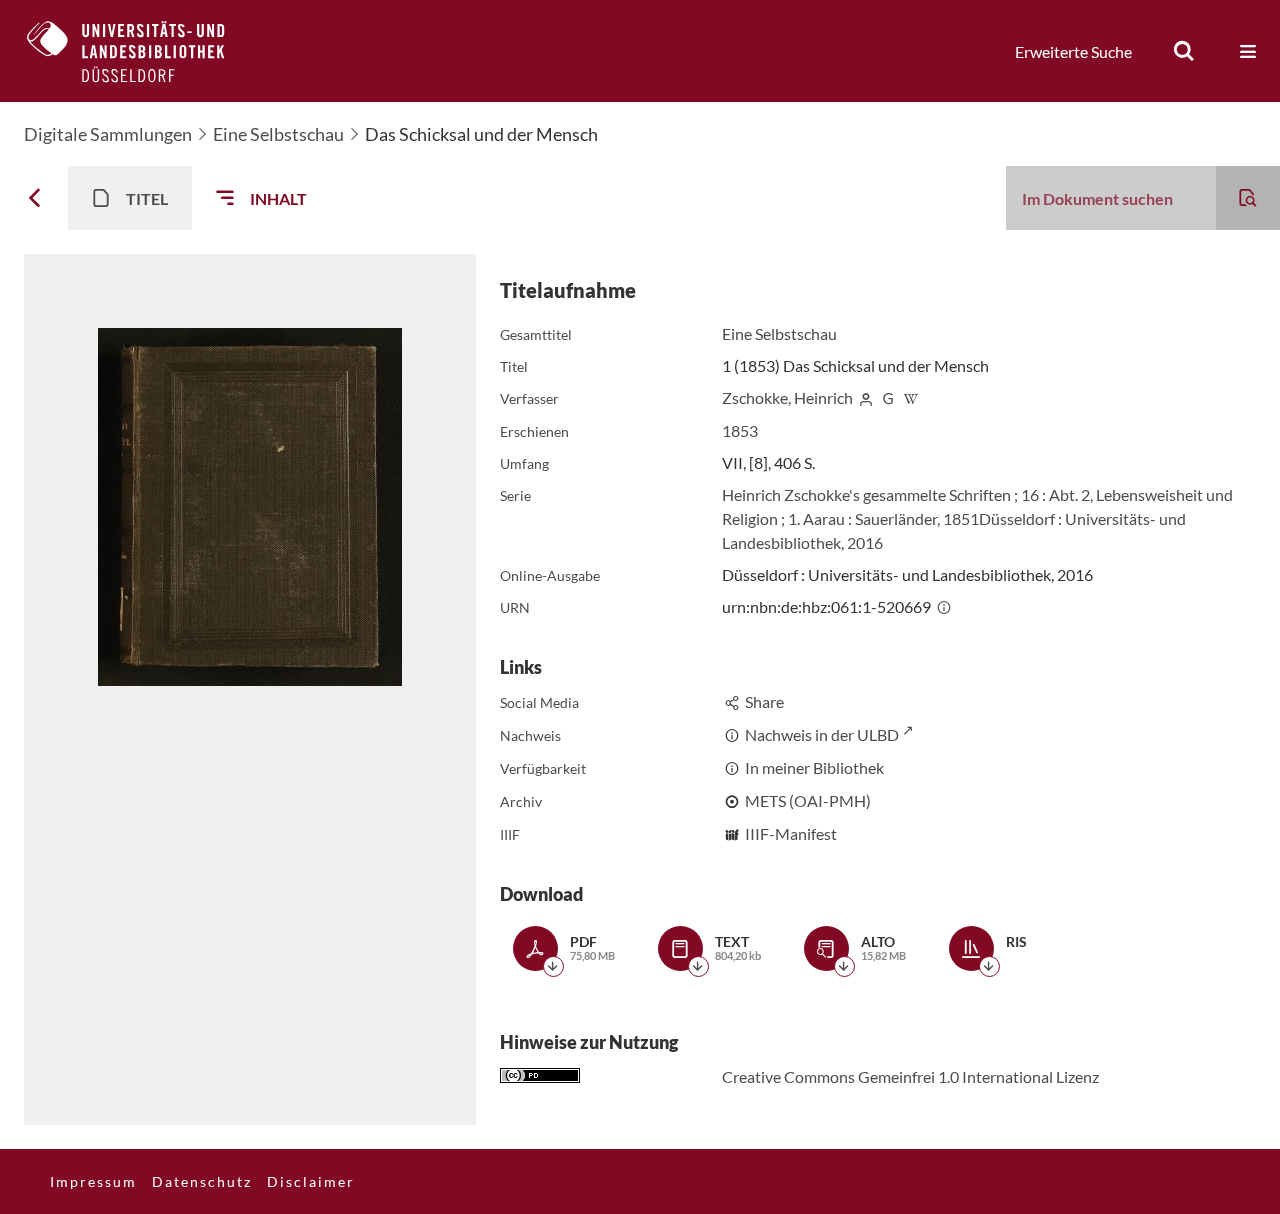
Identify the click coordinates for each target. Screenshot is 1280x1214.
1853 (740, 430)
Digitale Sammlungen (108, 134)
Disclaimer (311, 1181)
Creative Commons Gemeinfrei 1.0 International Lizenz (910, 1076)
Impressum (93, 1181)
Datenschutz (202, 1181)
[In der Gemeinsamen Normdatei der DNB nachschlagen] (889, 397)
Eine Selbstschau (278, 134)
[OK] (1184, 51)
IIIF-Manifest (791, 833)
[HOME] (141, 51)
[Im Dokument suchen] (1248, 198)
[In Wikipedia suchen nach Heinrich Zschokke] (911, 397)
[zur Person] (866, 397)
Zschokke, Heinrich (787, 397)
